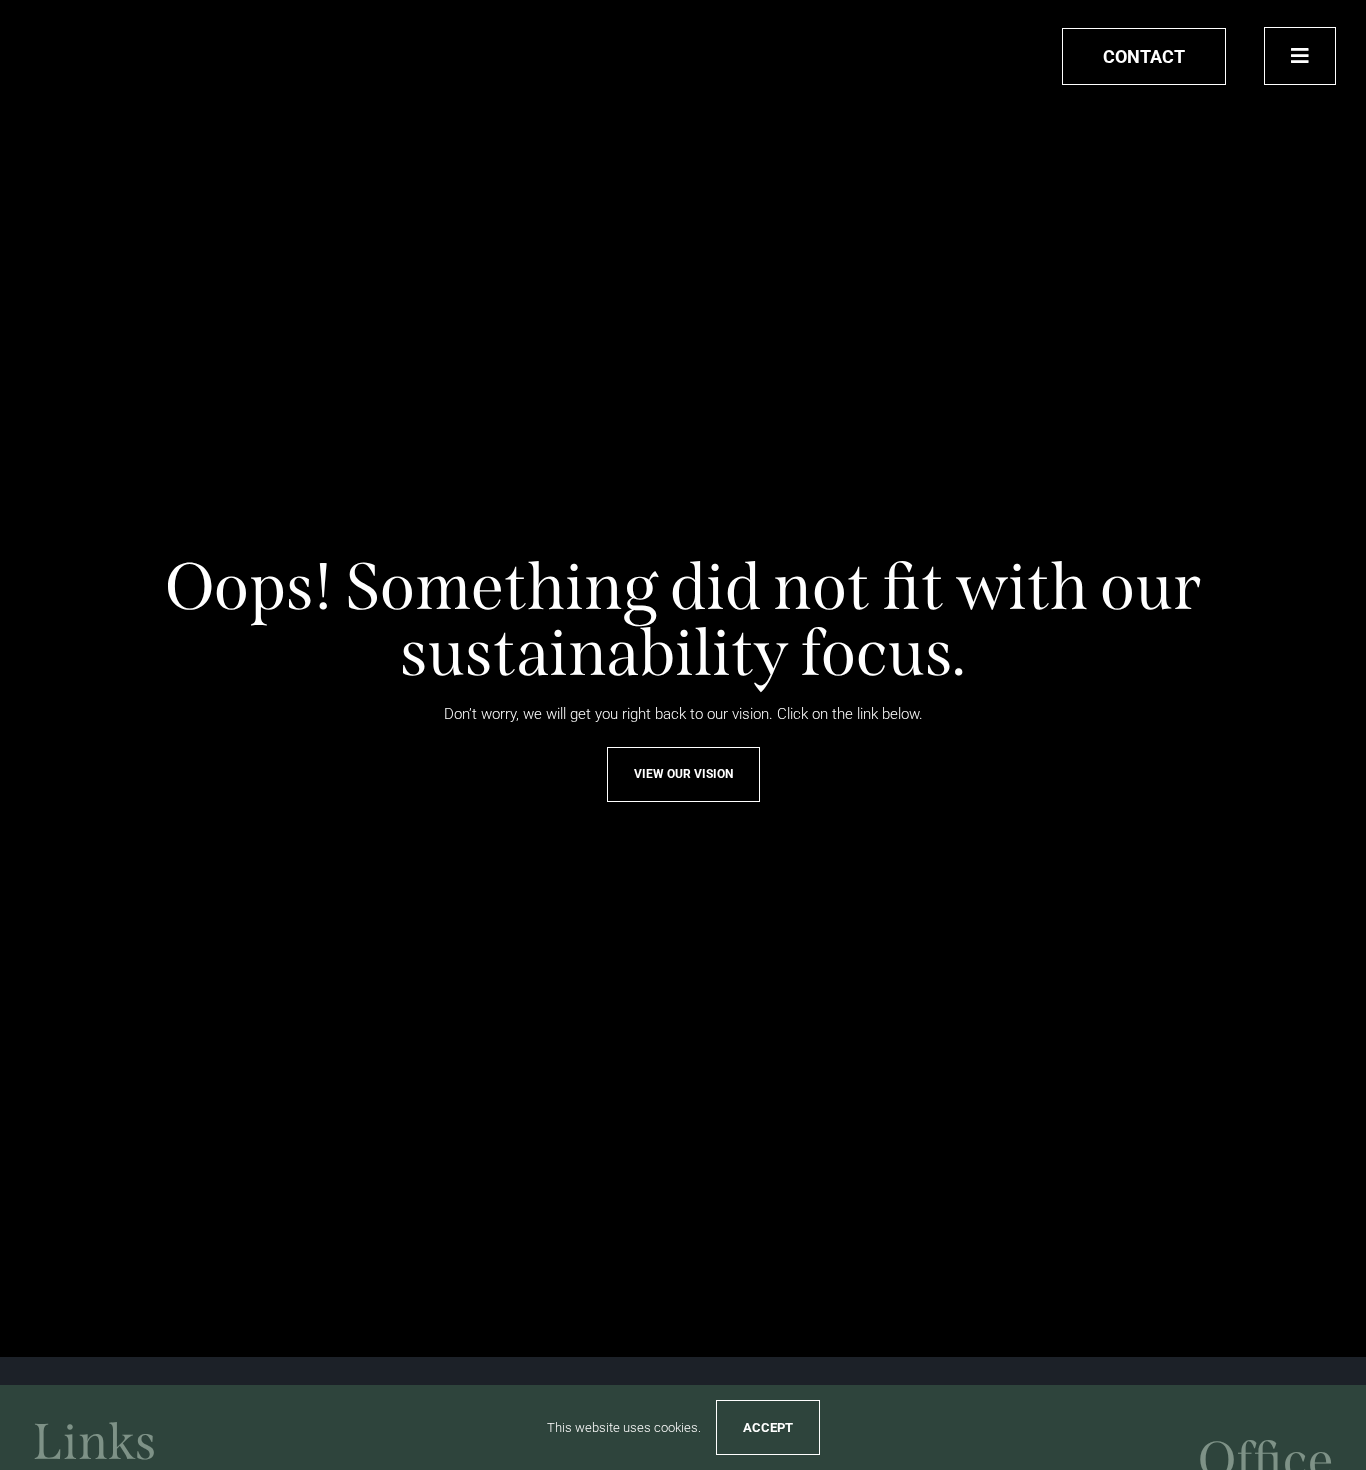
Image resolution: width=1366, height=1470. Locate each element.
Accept (768, 1427)
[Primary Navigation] (1300, 56)
